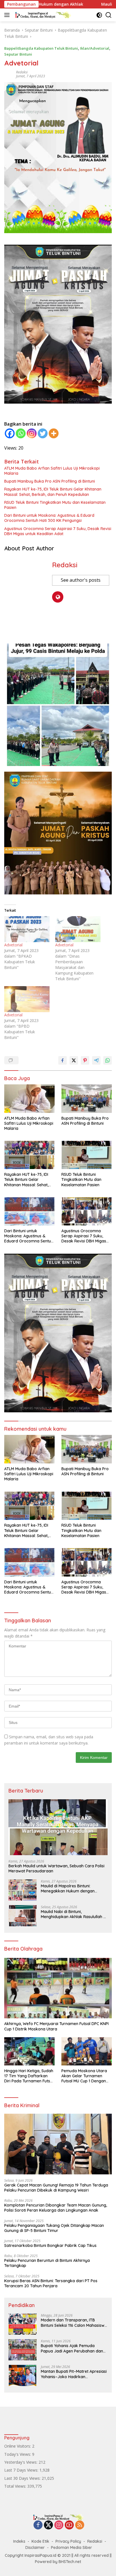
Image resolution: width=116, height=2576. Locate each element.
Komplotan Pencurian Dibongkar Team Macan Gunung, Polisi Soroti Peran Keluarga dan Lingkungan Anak (56, 2208)
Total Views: (16, 2486)
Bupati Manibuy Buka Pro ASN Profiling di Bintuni (50, 481)
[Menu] (8, 15)
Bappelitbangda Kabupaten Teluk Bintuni (41, 48)
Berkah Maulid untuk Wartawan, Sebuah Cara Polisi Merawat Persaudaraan (56, 1868)
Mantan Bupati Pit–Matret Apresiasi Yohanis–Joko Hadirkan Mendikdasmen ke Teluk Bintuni (74, 2374)
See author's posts (81, 580)
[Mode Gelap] (99, 15)
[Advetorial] (27, 929)
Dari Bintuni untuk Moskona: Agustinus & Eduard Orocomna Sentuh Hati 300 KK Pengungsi (49, 518)
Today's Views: (18, 2454)
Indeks (19, 2541)
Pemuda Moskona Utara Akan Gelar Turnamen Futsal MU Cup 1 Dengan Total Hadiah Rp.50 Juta (84, 2076)
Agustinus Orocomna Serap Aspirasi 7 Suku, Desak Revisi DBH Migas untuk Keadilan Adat (58, 531)
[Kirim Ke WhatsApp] (108, 1060)
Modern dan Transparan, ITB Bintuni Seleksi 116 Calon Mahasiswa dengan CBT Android (74, 2323)
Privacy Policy (68, 2541)
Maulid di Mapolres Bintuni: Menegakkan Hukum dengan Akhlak (68, 1888)
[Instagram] (32, 433)
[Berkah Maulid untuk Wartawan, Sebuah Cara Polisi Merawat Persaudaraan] (58, 1827)
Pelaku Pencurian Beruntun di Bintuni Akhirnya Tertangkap (47, 2263)
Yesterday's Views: (21, 2462)
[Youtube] (69, 2525)
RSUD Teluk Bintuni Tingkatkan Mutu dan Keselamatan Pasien (55, 505)
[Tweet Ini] (74, 1060)
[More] (54, 433)
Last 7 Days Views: (22, 2470)
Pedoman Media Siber (72, 2547)
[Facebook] (10, 433)
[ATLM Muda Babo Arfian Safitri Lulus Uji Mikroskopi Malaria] (29, 1098)
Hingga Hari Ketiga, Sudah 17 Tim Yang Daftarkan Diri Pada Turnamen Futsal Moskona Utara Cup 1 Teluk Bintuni (29, 2076)
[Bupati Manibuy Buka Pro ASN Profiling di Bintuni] (87, 1098)
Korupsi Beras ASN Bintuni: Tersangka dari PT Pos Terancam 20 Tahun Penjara (51, 2283)
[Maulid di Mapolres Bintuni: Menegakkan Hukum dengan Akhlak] (23, 1890)
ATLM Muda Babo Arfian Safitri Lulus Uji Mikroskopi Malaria (52, 471)
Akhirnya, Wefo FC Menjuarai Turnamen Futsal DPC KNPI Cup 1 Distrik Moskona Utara (56, 2026)
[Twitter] (43, 433)
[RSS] (80, 2525)
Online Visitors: (18, 2446)
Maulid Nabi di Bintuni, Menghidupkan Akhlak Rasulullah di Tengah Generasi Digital (74, 1914)
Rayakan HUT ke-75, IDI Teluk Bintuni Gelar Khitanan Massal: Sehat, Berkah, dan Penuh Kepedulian (53, 492)
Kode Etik (40, 2541)
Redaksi (22, 72)
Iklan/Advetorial (95, 48)
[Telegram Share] (96, 1060)
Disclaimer (35, 2547)
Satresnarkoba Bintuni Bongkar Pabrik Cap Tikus (50, 2245)
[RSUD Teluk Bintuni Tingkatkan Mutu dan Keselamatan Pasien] (87, 1155)
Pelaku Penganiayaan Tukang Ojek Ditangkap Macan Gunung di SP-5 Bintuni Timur (54, 2228)
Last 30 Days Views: (23, 2478)
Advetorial (13, 945)
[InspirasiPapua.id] (42, 15)
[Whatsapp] (21, 433)
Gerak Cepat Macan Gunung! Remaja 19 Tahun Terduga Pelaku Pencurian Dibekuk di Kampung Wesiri (56, 2188)
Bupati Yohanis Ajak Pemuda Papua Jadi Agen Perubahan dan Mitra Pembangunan (72, 2348)
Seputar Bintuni (18, 54)
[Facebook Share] (63, 1060)
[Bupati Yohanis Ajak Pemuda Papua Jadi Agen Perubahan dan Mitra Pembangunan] (23, 2350)
